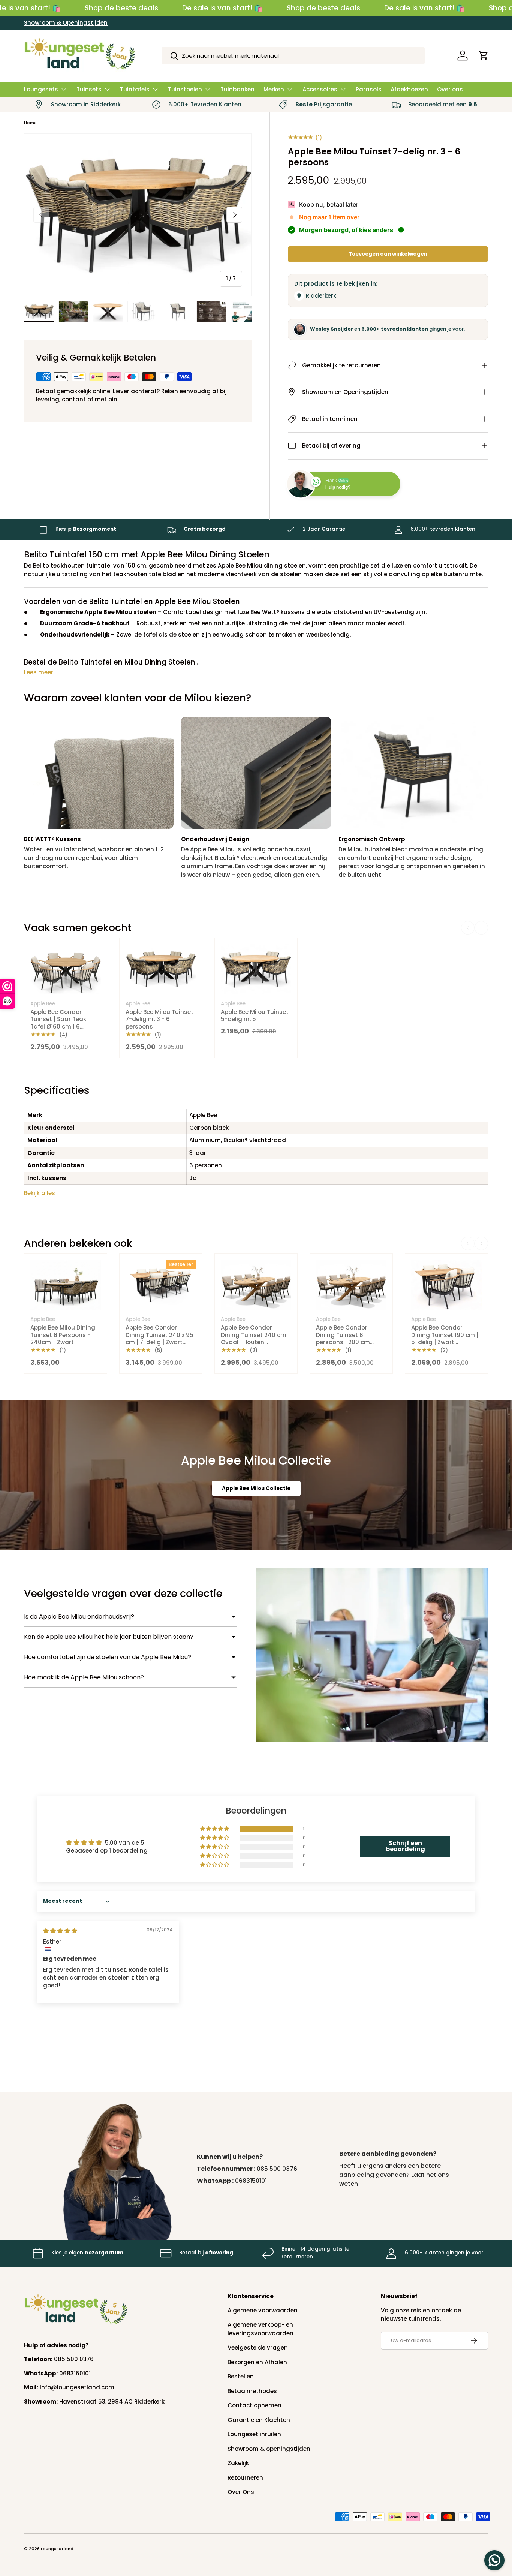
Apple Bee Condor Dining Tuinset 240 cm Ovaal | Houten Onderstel (254, 1339)
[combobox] (293, 56)
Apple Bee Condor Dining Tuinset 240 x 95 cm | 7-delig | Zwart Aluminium (159, 1339)
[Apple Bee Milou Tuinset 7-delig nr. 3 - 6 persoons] (161, 969)
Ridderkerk (321, 296)
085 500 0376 (277, 2169)
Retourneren (245, 2478)
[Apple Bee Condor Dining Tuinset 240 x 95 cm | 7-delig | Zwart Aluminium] (161, 1285)
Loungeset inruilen (254, 2434)
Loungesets (41, 89)
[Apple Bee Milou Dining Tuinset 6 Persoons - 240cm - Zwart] (66, 1285)
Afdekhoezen (409, 89)
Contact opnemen (255, 2405)
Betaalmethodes (252, 2391)
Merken (274, 89)
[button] (484, 55)
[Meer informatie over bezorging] (401, 230)
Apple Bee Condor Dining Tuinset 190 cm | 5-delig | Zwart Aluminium (445, 1339)
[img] (60, 1931)
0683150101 (251, 2181)
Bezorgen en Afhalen (257, 2362)
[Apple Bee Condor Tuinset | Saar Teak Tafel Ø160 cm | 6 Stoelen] (66, 969)
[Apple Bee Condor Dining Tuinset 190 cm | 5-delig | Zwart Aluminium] (446, 1285)
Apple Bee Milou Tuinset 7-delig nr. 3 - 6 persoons (159, 1019)
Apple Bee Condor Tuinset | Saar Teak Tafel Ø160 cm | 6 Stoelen (58, 1023)
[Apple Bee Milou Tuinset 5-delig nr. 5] (256, 969)
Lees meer (39, 672)
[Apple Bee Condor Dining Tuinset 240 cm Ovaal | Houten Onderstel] (256, 1285)
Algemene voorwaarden (263, 2310)
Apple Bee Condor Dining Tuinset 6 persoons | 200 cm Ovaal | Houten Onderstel (343, 1342)
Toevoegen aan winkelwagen (388, 254)
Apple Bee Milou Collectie (256, 1488)
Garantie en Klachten (259, 2420)
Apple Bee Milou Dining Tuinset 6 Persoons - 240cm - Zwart (63, 1335)
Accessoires (320, 89)
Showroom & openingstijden (269, 2449)
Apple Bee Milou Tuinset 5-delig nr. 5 (255, 1016)
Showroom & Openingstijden (66, 23)
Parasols (369, 89)
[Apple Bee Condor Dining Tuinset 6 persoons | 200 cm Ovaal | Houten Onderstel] (351, 1285)
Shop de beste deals (121, 8)
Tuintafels (135, 89)
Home (30, 123)
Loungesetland (57, 2549)
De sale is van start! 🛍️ (222, 8)
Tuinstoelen (185, 89)
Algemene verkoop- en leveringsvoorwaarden (260, 2329)
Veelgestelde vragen (258, 2348)
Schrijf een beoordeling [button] (405, 1846)
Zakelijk (238, 2463)
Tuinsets (89, 89)
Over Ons (241, 2492)
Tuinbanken (237, 89)
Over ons (450, 89)
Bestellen (241, 2376)
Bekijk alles (40, 1193)
